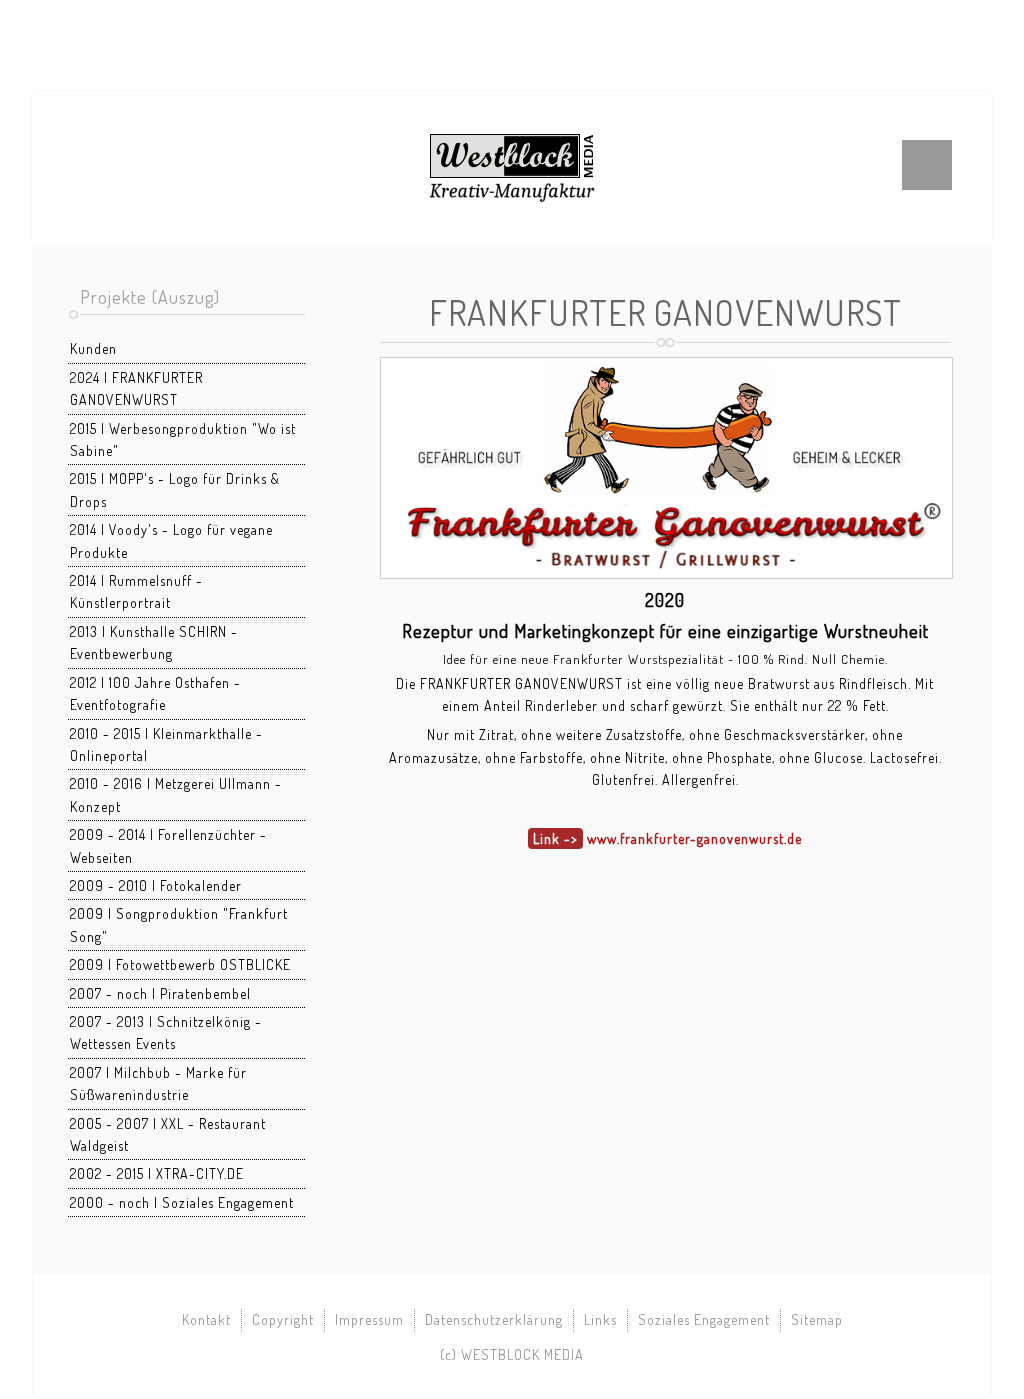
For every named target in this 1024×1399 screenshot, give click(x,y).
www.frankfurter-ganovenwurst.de (694, 838)
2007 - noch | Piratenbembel (160, 993)
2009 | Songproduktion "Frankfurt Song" (179, 924)
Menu (927, 165)
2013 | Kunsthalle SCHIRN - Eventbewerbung (154, 642)
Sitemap (817, 1319)
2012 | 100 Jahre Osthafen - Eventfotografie (155, 693)
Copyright (283, 1319)
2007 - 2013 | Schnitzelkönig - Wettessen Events (166, 1032)
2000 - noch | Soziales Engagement (182, 1202)
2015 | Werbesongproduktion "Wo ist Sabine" (183, 439)
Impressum (369, 1319)
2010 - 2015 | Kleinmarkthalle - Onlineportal (166, 744)
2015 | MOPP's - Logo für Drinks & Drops (175, 489)
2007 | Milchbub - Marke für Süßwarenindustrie (158, 1083)
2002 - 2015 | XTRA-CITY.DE (157, 1173)
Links (600, 1319)
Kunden (93, 348)
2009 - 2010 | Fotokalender (156, 885)
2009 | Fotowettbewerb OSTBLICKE (180, 964)
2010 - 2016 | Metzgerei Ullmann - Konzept (176, 794)
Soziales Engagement (704, 1319)
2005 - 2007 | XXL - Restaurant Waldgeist (168, 1134)
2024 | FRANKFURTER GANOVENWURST (136, 388)
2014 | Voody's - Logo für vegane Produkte (171, 540)
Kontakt (206, 1319)
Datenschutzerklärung (494, 1319)
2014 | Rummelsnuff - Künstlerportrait (136, 591)
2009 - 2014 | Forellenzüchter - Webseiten (168, 845)
